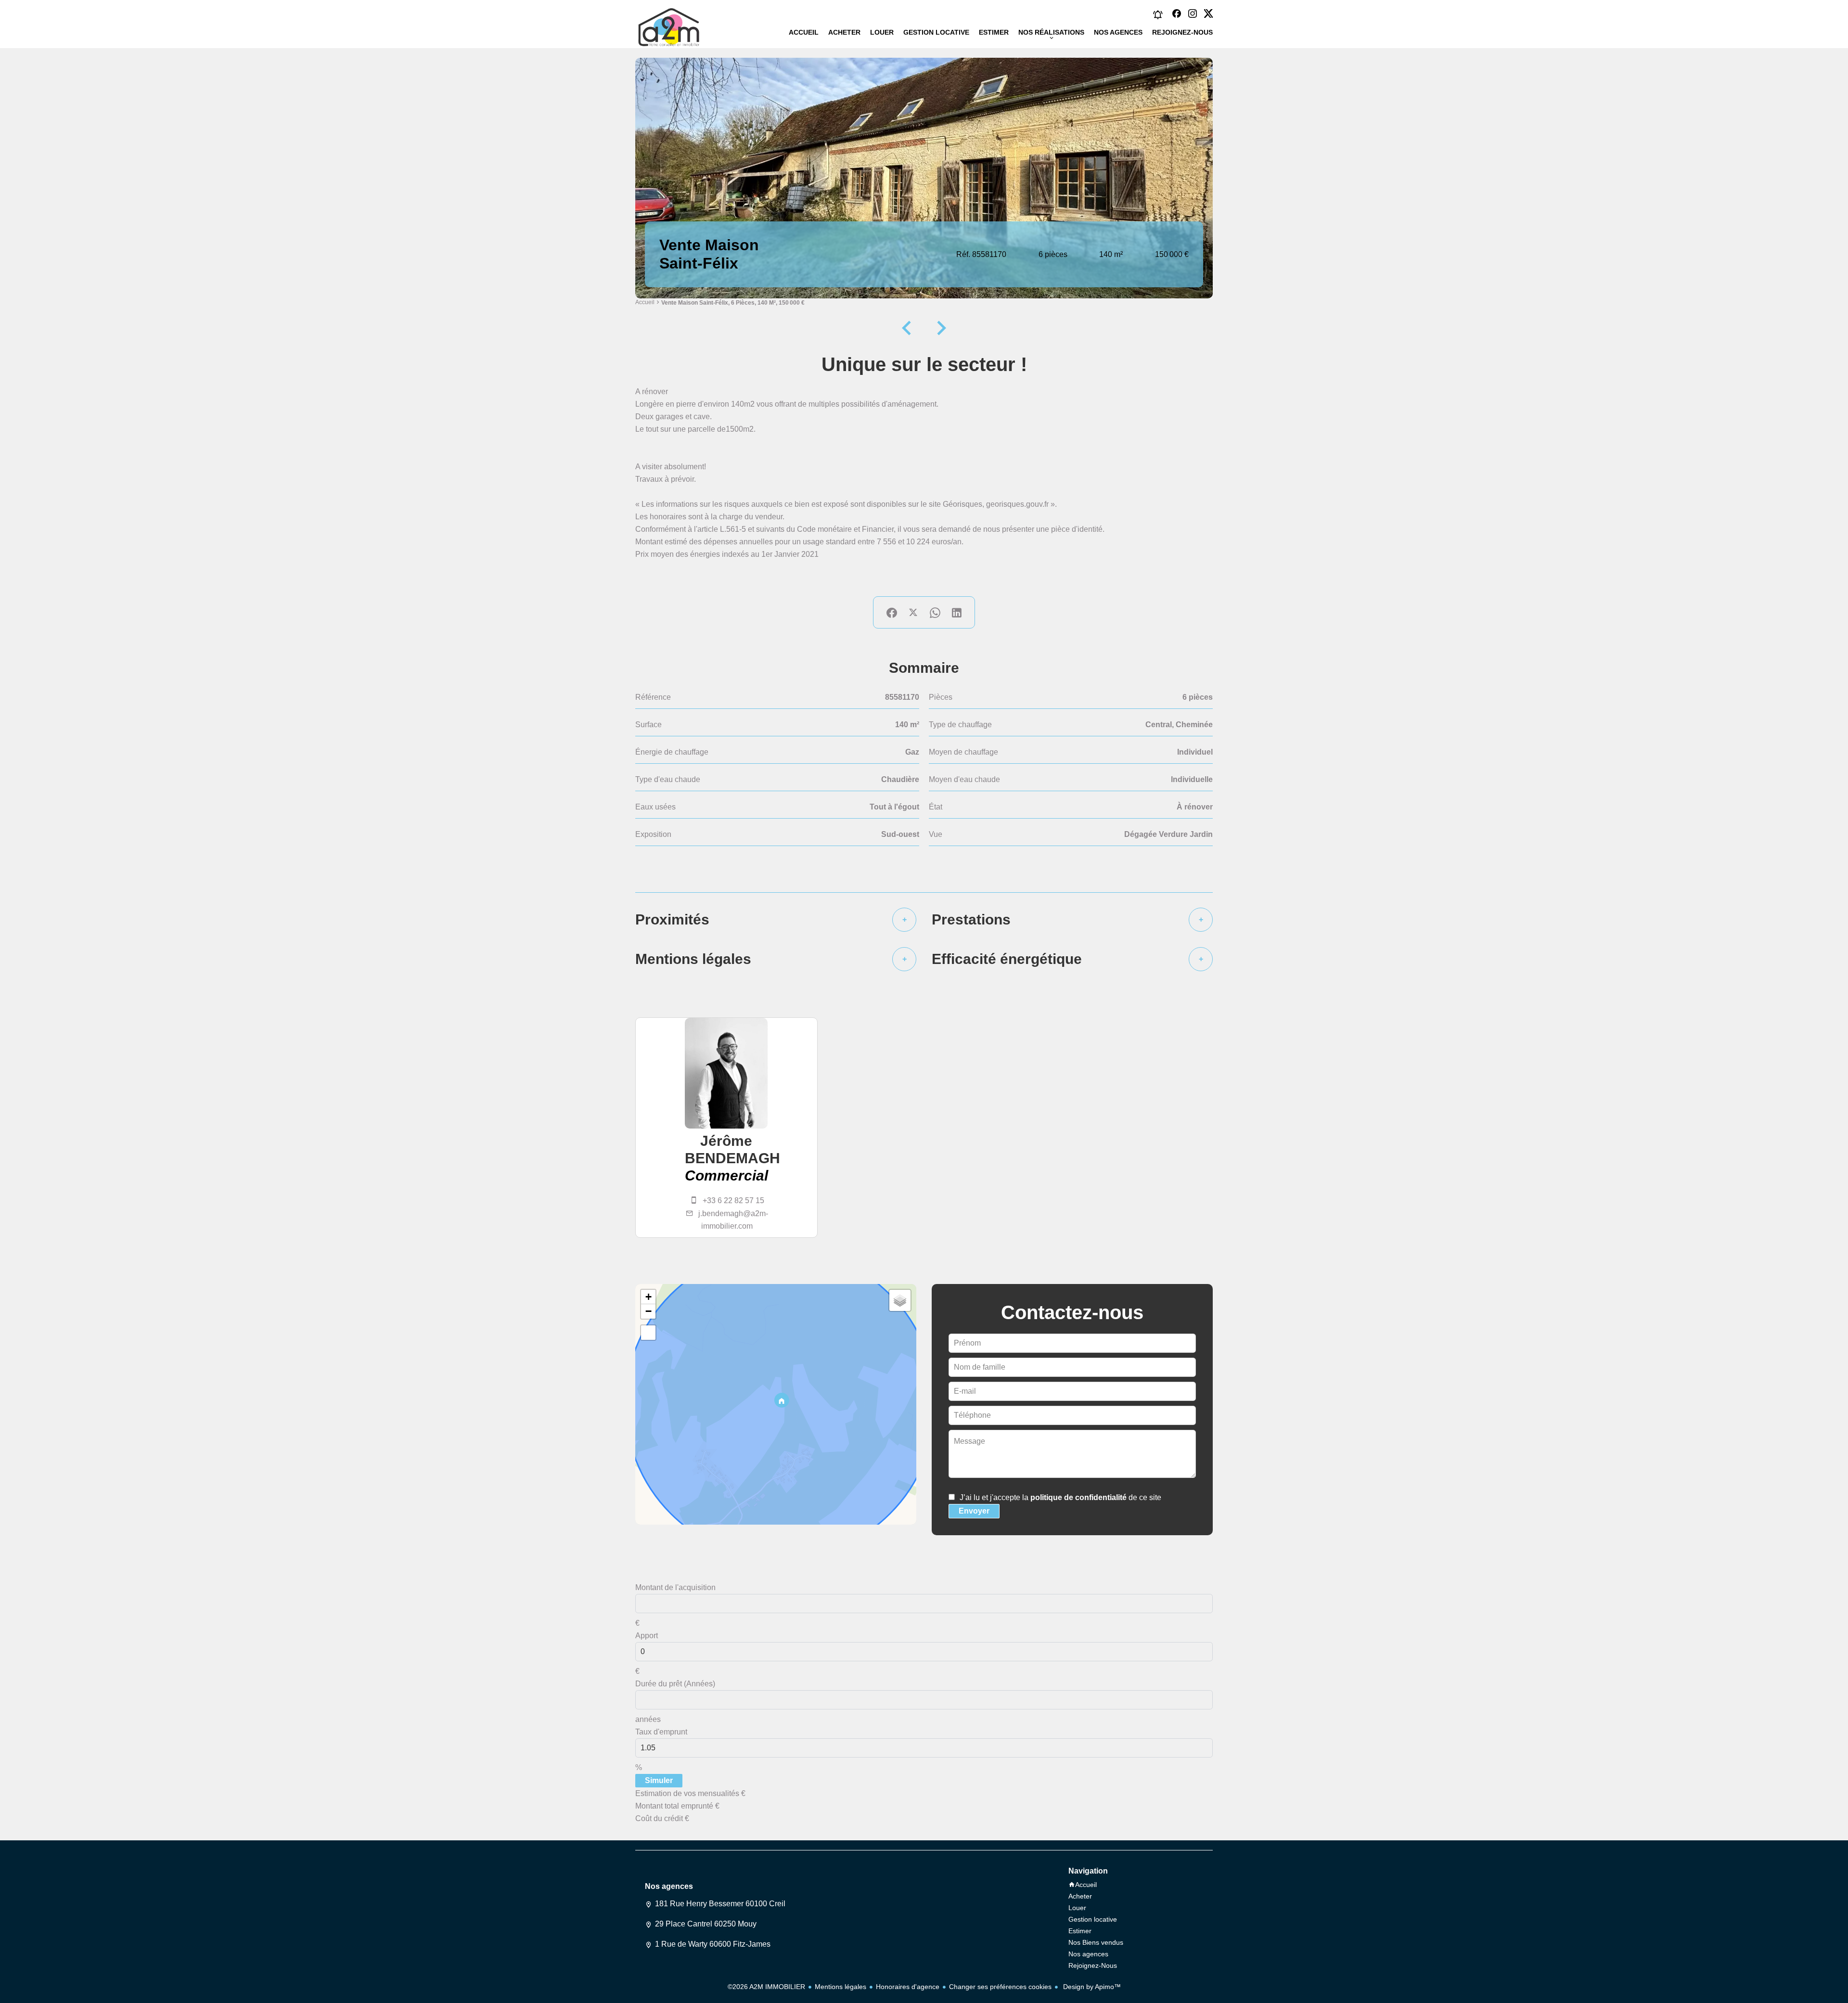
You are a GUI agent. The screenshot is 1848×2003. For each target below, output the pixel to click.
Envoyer (974, 1511)
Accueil (645, 302)
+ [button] (648, 1297)
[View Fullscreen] (648, 1333)
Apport (647, 1636)
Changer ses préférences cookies (1000, 1987)
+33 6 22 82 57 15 (733, 1201)
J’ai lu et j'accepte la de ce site (1060, 1497)
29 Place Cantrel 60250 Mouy (706, 1924)
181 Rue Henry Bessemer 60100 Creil (720, 1904)
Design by (1091, 1987)
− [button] (648, 1311)
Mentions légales (841, 1987)
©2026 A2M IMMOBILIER (766, 1987)
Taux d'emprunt (661, 1732)
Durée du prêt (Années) (675, 1684)
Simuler (659, 1780)
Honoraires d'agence (908, 1987)
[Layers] (900, 1300)
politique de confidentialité (1078, 1497)
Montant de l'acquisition (675, 1587)
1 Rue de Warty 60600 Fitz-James (713, 1944)
